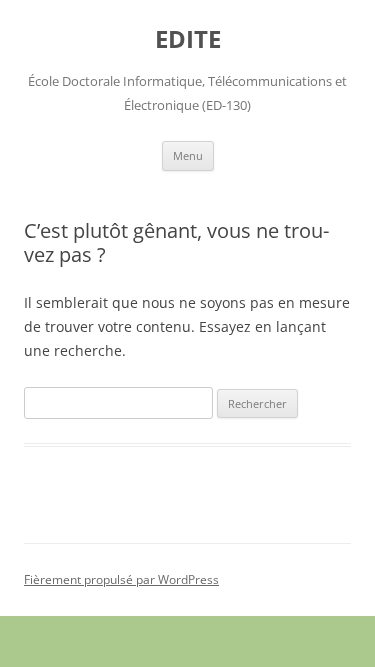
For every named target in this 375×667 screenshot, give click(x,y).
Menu (188, 155)
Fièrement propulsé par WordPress (121, 579)
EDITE (188, 39)
